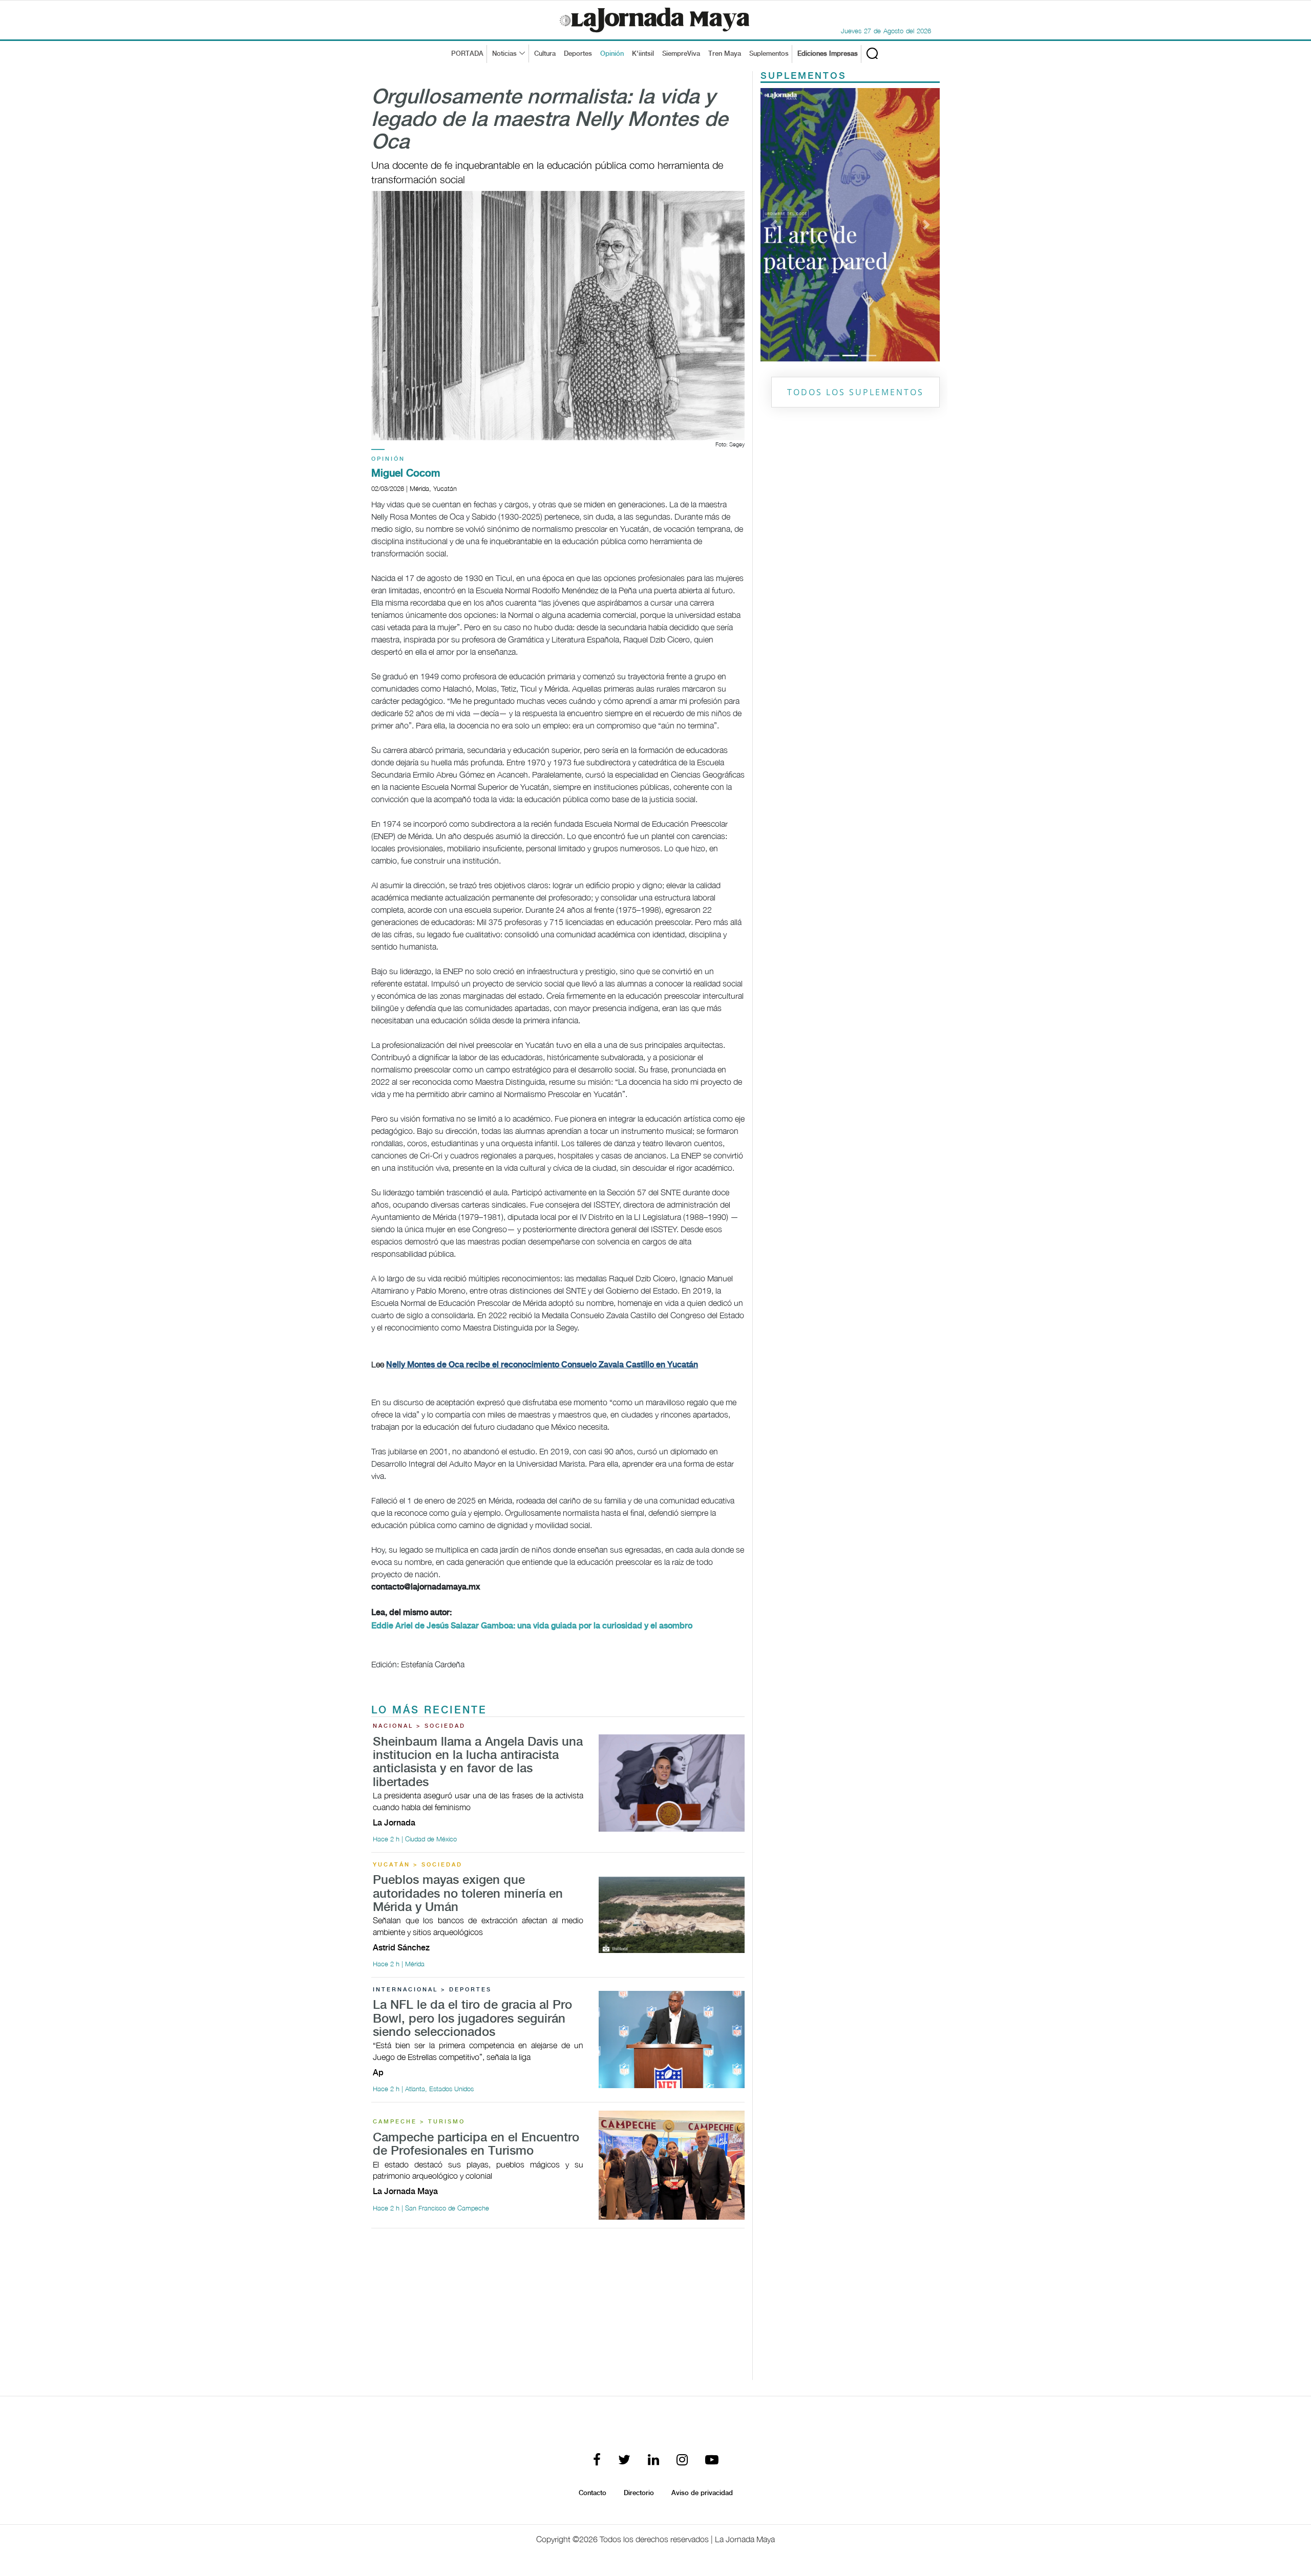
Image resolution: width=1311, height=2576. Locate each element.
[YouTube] (712, 2461)
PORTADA (467, 54)
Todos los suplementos (855, 392)
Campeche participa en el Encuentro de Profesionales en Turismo (476, 2145)
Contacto (593, 2493)
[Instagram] (682, 2461)
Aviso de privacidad (702, 2493)
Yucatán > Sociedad (418, 1865)
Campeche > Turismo (419, 2122)
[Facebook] (597, 2461)
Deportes (578, 54)
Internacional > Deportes (432, 1990)
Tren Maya (725, 54)
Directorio (639, 2493)
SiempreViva (681, 54)
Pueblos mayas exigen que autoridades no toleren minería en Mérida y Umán (468, 1894)
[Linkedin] (653, 2461)
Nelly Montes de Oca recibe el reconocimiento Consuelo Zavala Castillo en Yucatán (542, 1365)
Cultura (545, 54)
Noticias (504, 54)
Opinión (612, 54)
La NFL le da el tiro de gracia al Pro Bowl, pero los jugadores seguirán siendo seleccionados (472, 2019)
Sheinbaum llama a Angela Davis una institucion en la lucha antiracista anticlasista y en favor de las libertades (478, 1763)
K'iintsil (643, 54)
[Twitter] (624, 2461)
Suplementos (769, 54)
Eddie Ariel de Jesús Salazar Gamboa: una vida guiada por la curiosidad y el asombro (532, 1626)
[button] (774, 225)
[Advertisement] (558, 2308)
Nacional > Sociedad (419, 1726)
